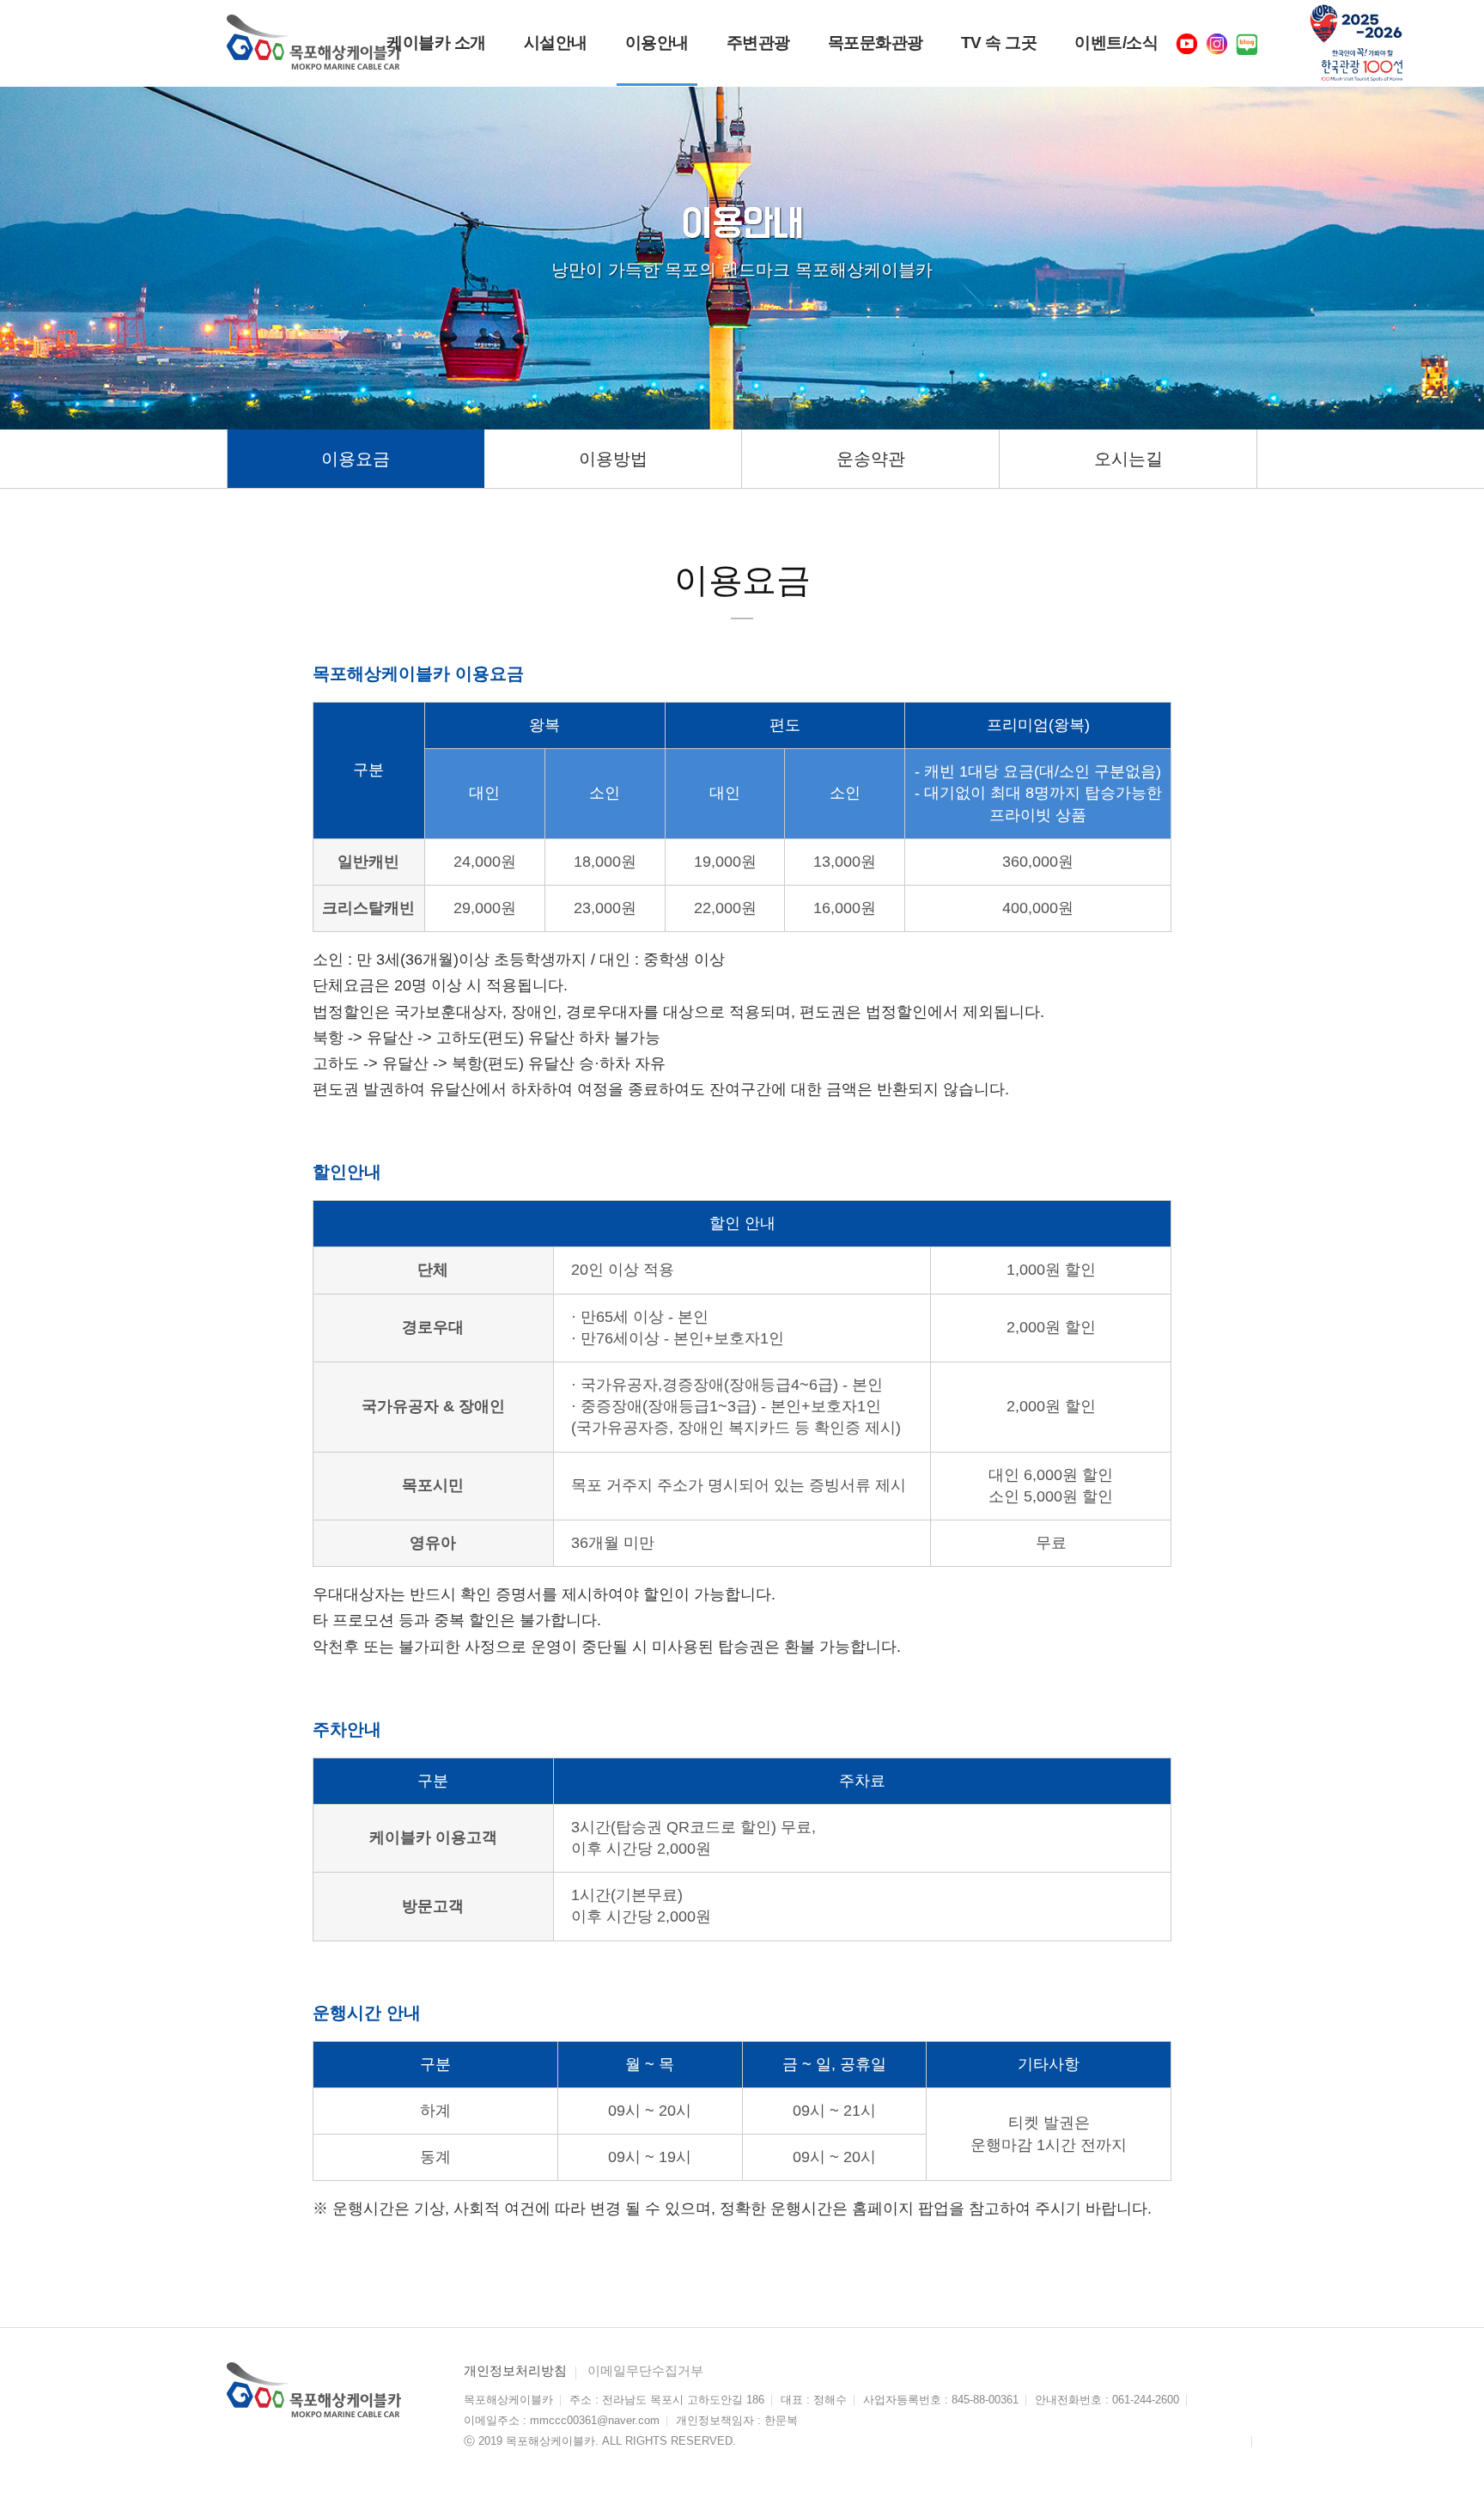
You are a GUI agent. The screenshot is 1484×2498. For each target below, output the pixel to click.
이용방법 (613, 459)
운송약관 (871, 459)
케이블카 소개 (436, 43)
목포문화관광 (876, 43)
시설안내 (556, 43)
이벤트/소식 (1116, 43)
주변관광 (758, 43)
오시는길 (1128, 459)
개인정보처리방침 (515, 2370)
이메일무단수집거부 (645, 2370)
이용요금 (356, 459)
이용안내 (657, 43)
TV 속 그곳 (999, 43)
